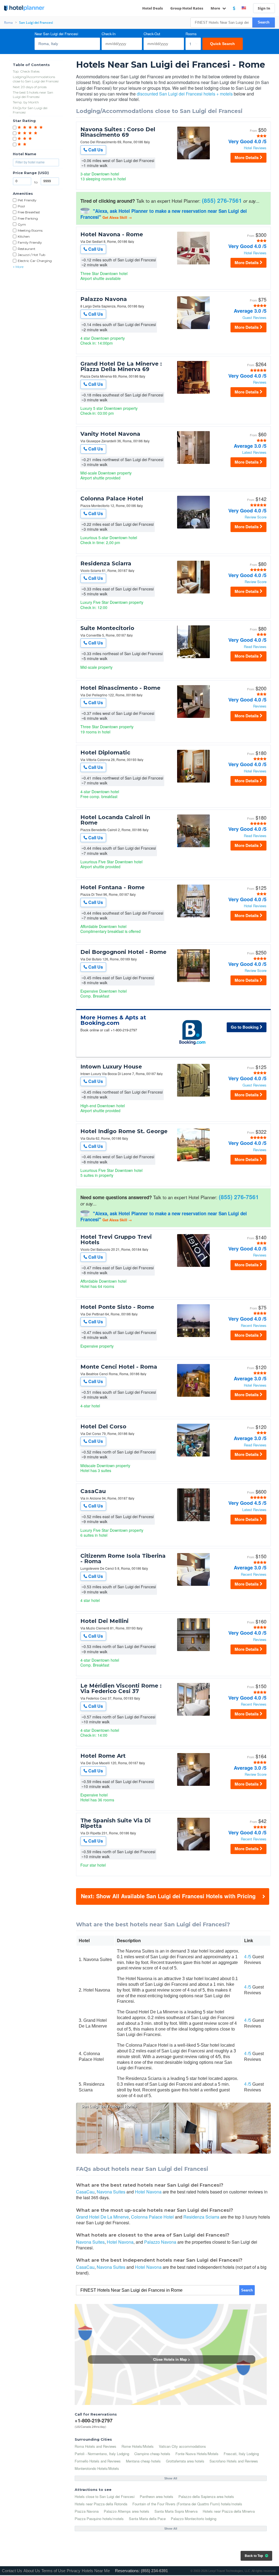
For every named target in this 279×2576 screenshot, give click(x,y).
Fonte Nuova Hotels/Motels (197, 2454)
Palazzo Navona (104, 299)
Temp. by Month (26, 102)
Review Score (256, 517)
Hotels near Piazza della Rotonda (101, 2504)
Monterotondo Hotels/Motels (97, 2468)
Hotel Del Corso (103, 1426)
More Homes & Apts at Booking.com (113, 1020)
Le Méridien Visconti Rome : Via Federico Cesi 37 (121, 1688)
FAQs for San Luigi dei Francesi (30, 110)
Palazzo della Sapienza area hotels (206, 2496)
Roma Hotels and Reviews (95, 2446)
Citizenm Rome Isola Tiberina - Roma (123, 1559)
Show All (171, 2478)
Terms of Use (53, 2571)
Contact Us (12, 2571)
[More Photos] (193, 159)
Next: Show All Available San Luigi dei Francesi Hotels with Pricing (168, 1896)
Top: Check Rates (26, 71)
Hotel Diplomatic (105, 753)
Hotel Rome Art (103, 1756)
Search (264, 22)
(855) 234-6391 (154, 2571)
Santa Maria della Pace (147, 2519)
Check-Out (152, 34)
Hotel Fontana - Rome (113, 887)
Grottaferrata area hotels (185, 2461)
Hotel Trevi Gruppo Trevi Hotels (116, 1240)
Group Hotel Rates (187, 8)
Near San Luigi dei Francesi (56, 34)
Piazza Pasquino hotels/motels (99, 2519)
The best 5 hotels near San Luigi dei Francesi (33, 95)
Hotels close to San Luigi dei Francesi (105, 2496)
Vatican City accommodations (182, 2446)
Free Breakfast (29, 212)
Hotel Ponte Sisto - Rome (117, 1307)
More (216, 8)
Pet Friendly (27, 200)
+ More (18, 267)
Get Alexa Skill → (117, 217)
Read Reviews (255, 647)
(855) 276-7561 (222, 200)
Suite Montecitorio (107, 628)
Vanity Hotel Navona (110, 434)
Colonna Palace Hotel (112, 499)
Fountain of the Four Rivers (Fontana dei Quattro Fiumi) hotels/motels (187, 2504)
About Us (32, 2571)
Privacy (74, 2571)
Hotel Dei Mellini (104, 1621)
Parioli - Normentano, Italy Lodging (102, 2454)
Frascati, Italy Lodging (241, 2454)
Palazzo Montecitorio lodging (194, 2519)
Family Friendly (30, 242)
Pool (21, 206)
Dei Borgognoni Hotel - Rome (123, 952)
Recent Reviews (254, 1326)
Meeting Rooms (30, 230)
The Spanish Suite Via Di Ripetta (116, 1823)
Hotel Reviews (255, 148)
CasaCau (93, 1491)
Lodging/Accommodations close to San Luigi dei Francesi (36, 79)
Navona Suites (111, 2192)
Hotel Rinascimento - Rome (120, 688)
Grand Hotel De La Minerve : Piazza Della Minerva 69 (121, 366)
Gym (22, 224)
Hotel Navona (148, 2192)
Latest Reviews (254, 453)
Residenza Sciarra (106, 563)
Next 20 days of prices (30, 87)
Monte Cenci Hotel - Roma (119, 1367)
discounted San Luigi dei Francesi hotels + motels (185, 94)
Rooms (191, 34)
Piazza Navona (87, 2511)
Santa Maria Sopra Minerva (176, 2511)
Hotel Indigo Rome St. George (124, 1131)
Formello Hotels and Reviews (98, 2461)
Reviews (260, 382)
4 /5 (248, 1957)
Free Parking (28, 218)
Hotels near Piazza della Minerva (229, 2511)
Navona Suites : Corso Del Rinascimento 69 (118, 132)
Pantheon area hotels (157, 2496)
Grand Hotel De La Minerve (102, 2217)
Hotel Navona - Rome (112, 234)
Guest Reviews (254, 318)
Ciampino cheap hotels (152, 2454)
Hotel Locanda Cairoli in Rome (115, 820)
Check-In (109, 34)
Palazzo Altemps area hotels (127, 2511)
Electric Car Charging (35, 261)
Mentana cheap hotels (143, 2461)
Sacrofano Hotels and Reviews (234, 2461)
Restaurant (27, 249)
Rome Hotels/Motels (138, 2446)
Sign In (264, 8)
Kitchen (24, 236)
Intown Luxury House (111, 1067)
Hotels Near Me (96, 2571)
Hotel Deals (153, 8)
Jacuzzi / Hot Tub (31, 255)
